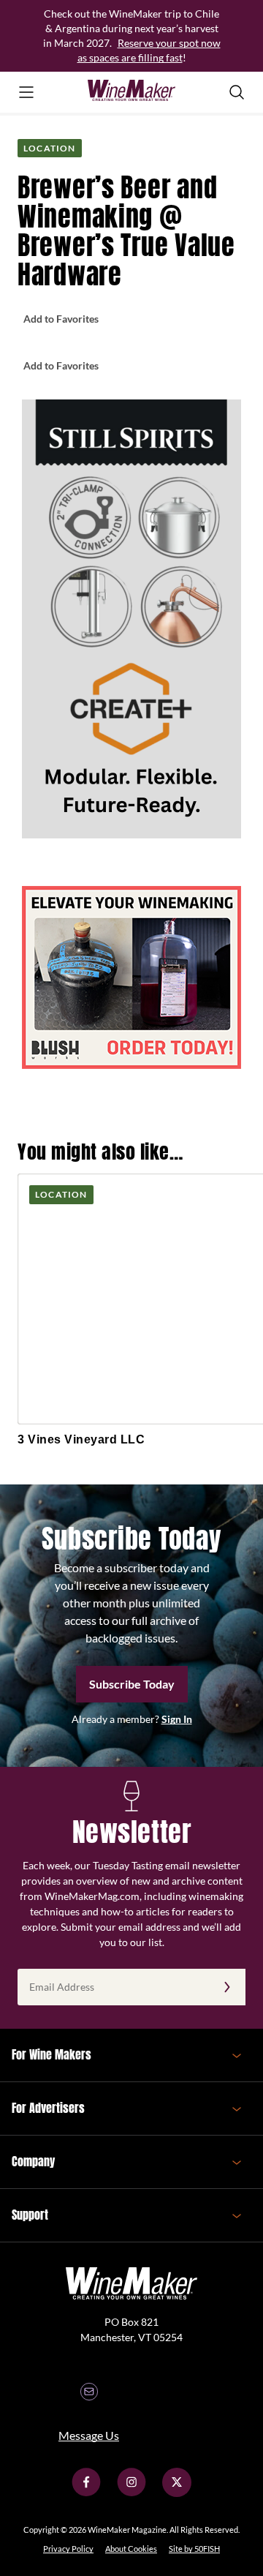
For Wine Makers (52, 2054)
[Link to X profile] (177, 2493)
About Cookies (131, 2549)
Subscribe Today (132, 1684)
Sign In (177, 1719)
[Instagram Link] (131, 2493)
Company (33, 2161)
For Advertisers (48, 2108)
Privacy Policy (68, 2549)
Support (30, 2215)
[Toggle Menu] (26, 92)
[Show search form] (237, 92)
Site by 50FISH (194, 2549)
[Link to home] (131, 92)
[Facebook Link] (86, 2493)
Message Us (89, 2435)
